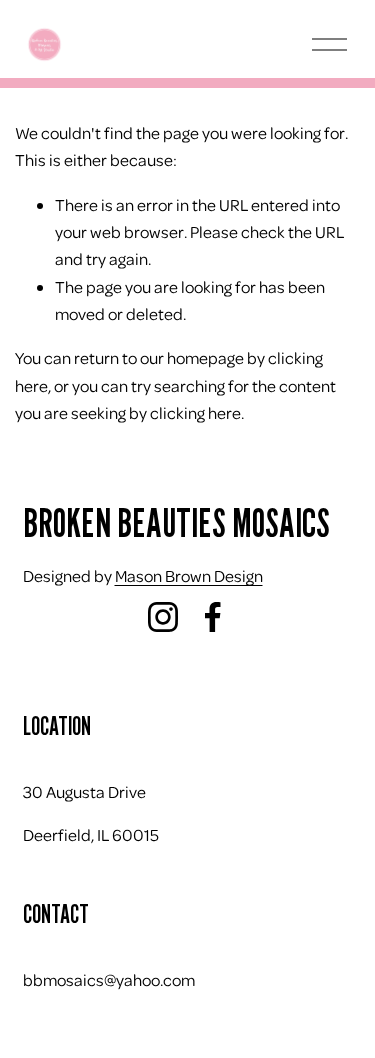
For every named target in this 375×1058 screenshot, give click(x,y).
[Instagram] (163, 617)
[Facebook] (213, 617)
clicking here (195, 412)
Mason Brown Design (189, 575)
